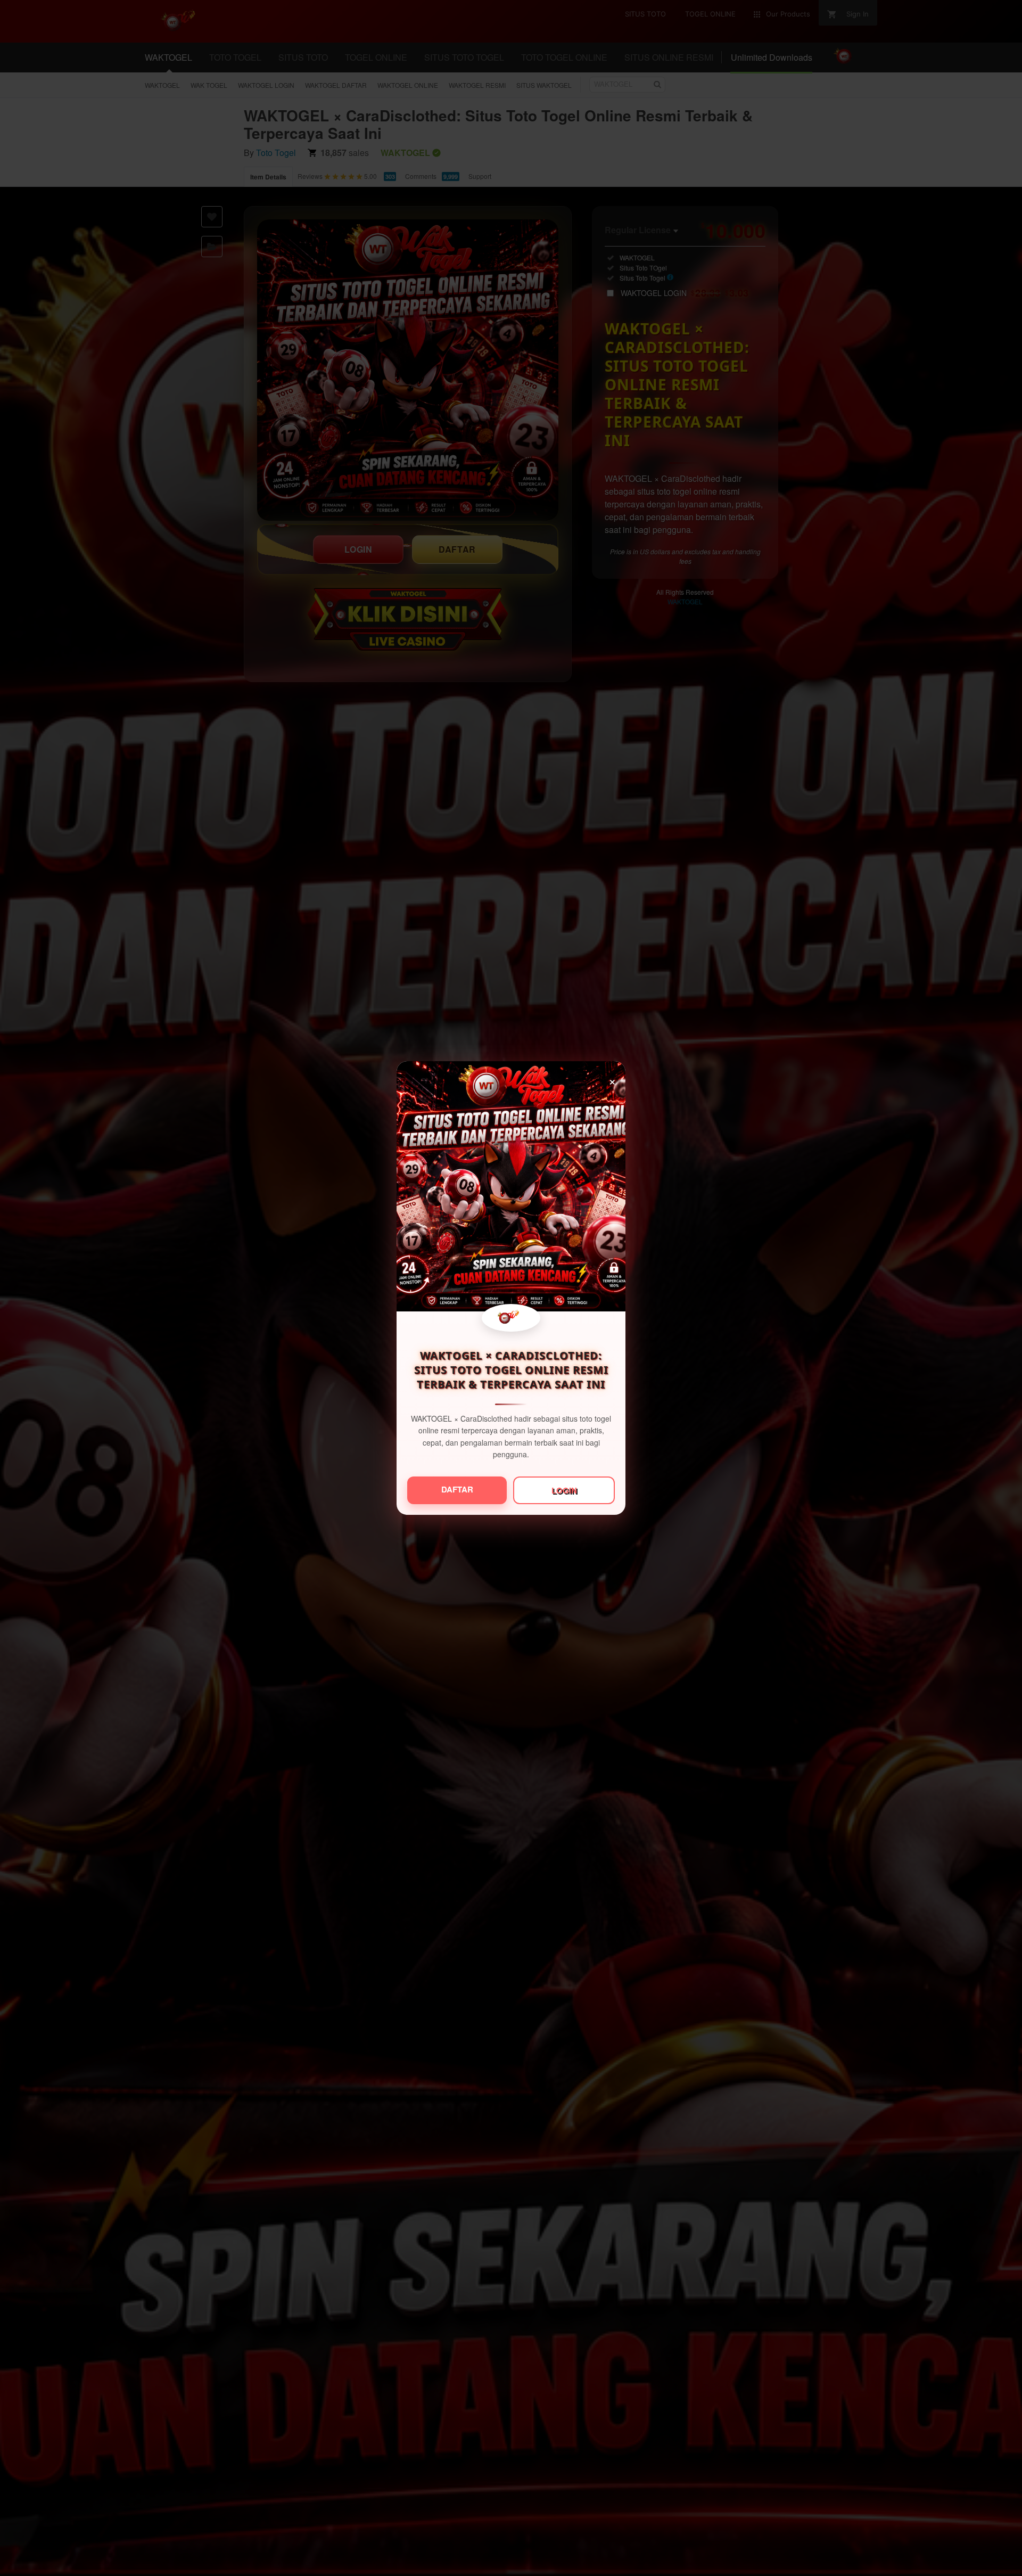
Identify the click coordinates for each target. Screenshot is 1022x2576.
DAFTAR (457, 1489)
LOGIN (564, 1490)
